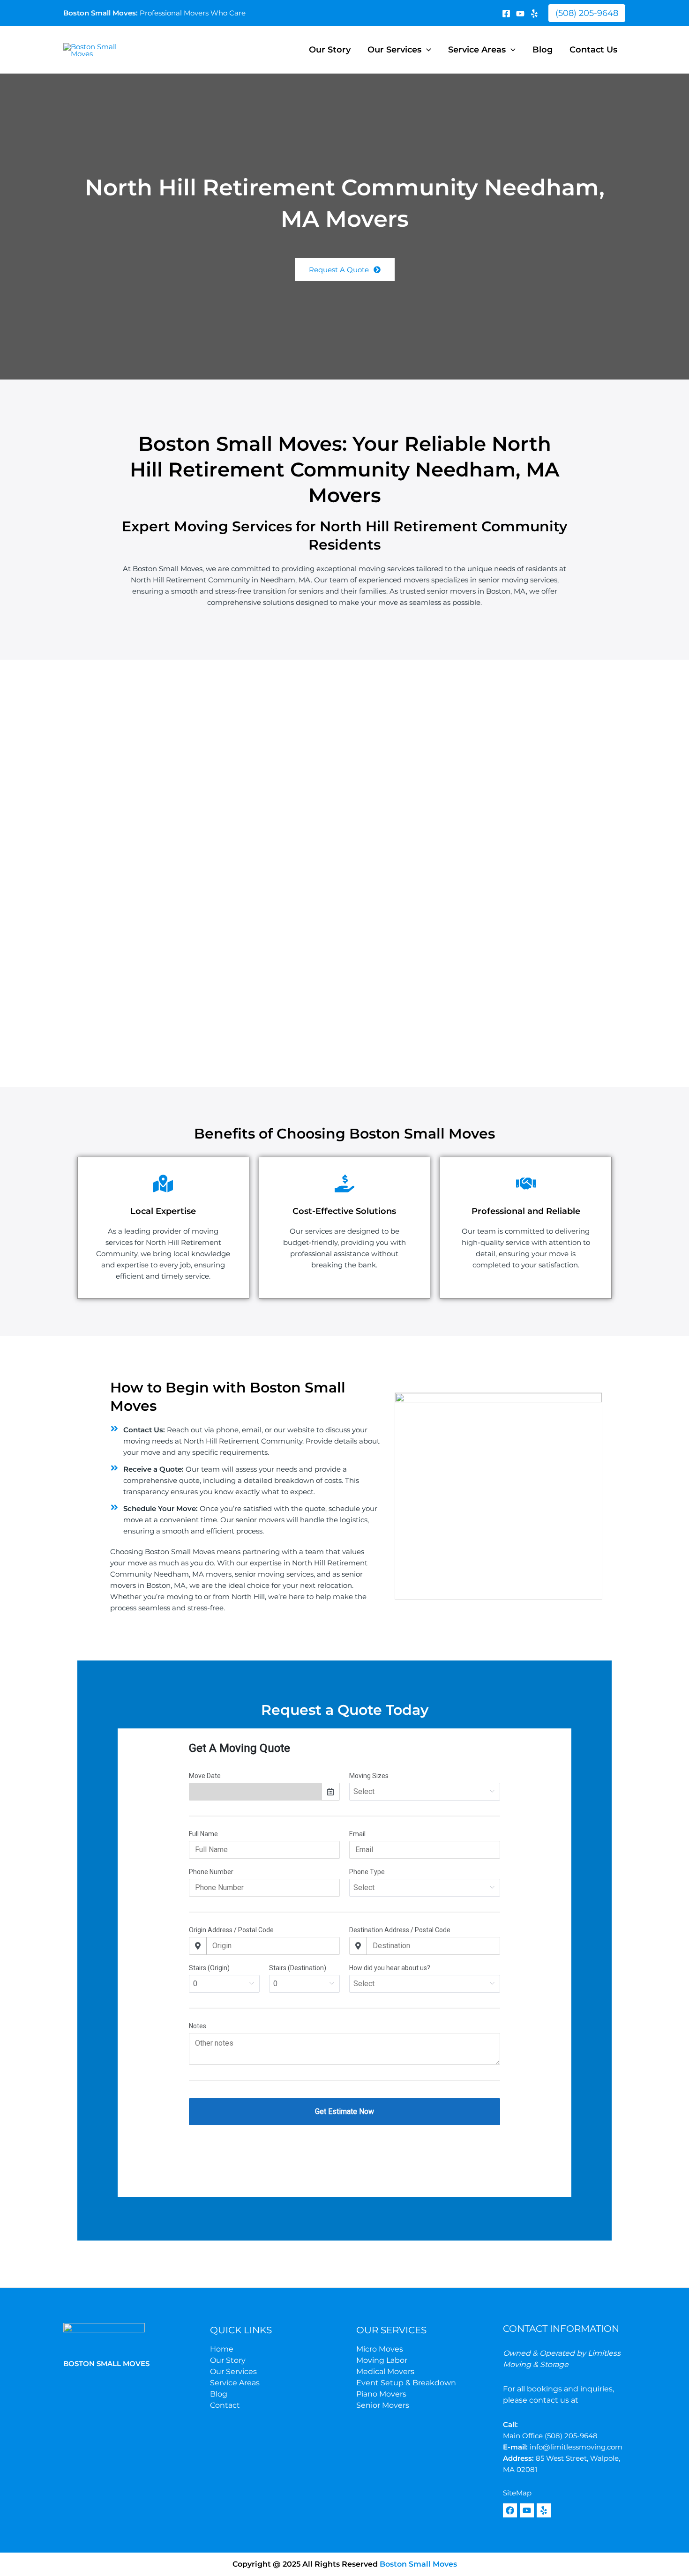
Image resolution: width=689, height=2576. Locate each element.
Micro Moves (380, 2349)
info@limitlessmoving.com (576, 2447)
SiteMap (517, 2493)
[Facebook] (506, 14)
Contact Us (593, 50)
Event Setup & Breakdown (406, 2383)
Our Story (330, 50)
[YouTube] (520, 14)
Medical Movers (385, 2371)
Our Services (394, 50)
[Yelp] (534, 14)
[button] (587, 13)
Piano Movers (381, 2394)
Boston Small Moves (417, 2564)
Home (222, 2349)
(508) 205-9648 (571, 2436)
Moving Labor (382, 2360)
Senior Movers (383, 2405)
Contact (225, 2405)
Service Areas (477, 50)
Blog (543, 50)
